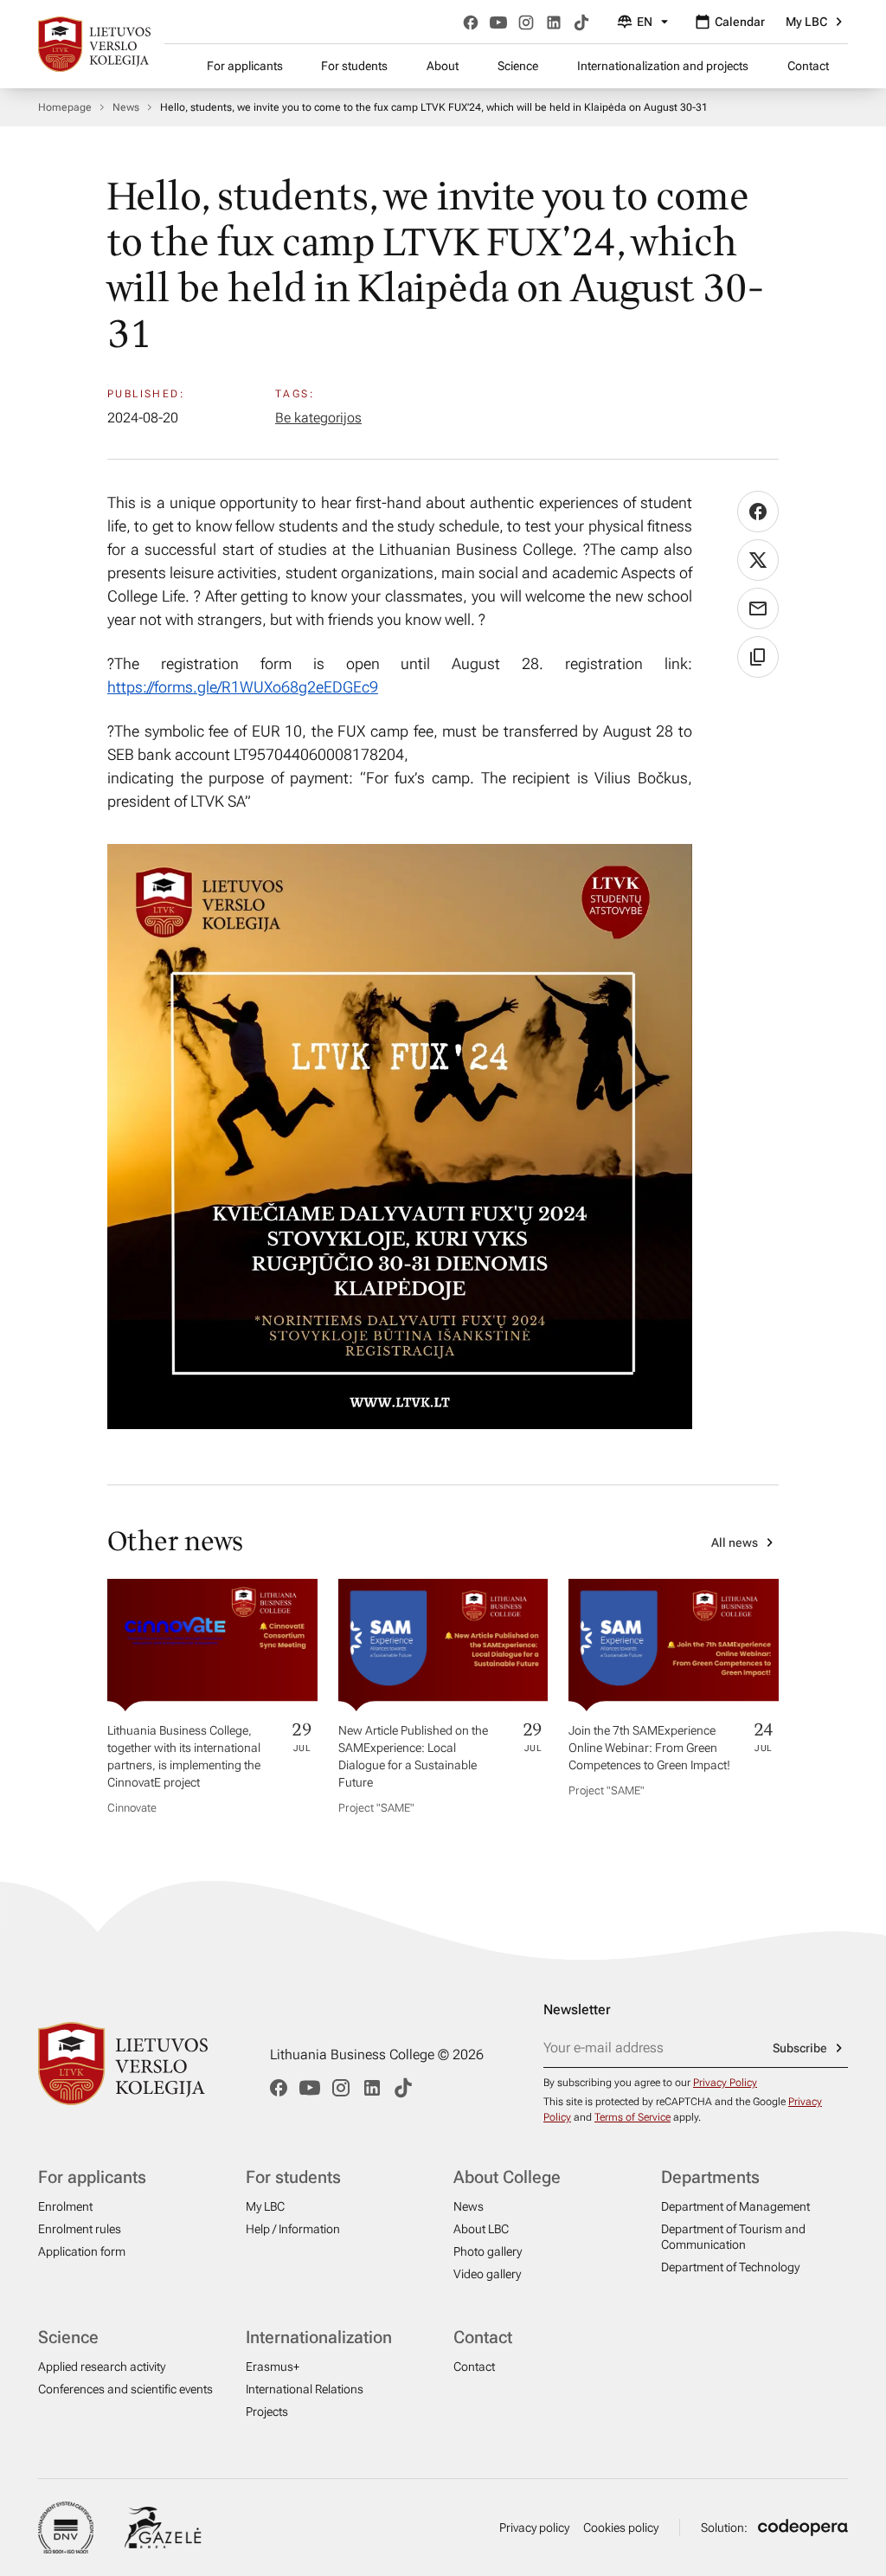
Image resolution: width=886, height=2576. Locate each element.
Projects (267, 2412)
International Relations (305, 2389)
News (126, 107)
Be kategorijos (318, 418)
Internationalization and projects (663, 66)
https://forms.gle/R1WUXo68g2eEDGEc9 (243, 687)
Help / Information (293, 2229)
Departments (710, 2177)
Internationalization (319, 2337)
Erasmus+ (273, 2367)
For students (354, 66)
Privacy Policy (725, 2083)
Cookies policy (621, 2528)
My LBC (806, 22)
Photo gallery (488, 2251)
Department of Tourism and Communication (733, 2237)
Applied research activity (102, 2367)
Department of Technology (730, 2267)
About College (507, 2177)
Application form (82, 2251)
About (443, 66)
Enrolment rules (80, 2229)
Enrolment (65, 2206)
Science (518, 66)
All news (735, 1542)
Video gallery (487, 2274)
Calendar (740, 22)
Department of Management (735, 2206)
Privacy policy (534, 2528)
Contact (808, 66)
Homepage (65, 107)
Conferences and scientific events (125, 2389)
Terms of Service (632, 2117)
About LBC (481, 2229)
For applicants (245, 66)
